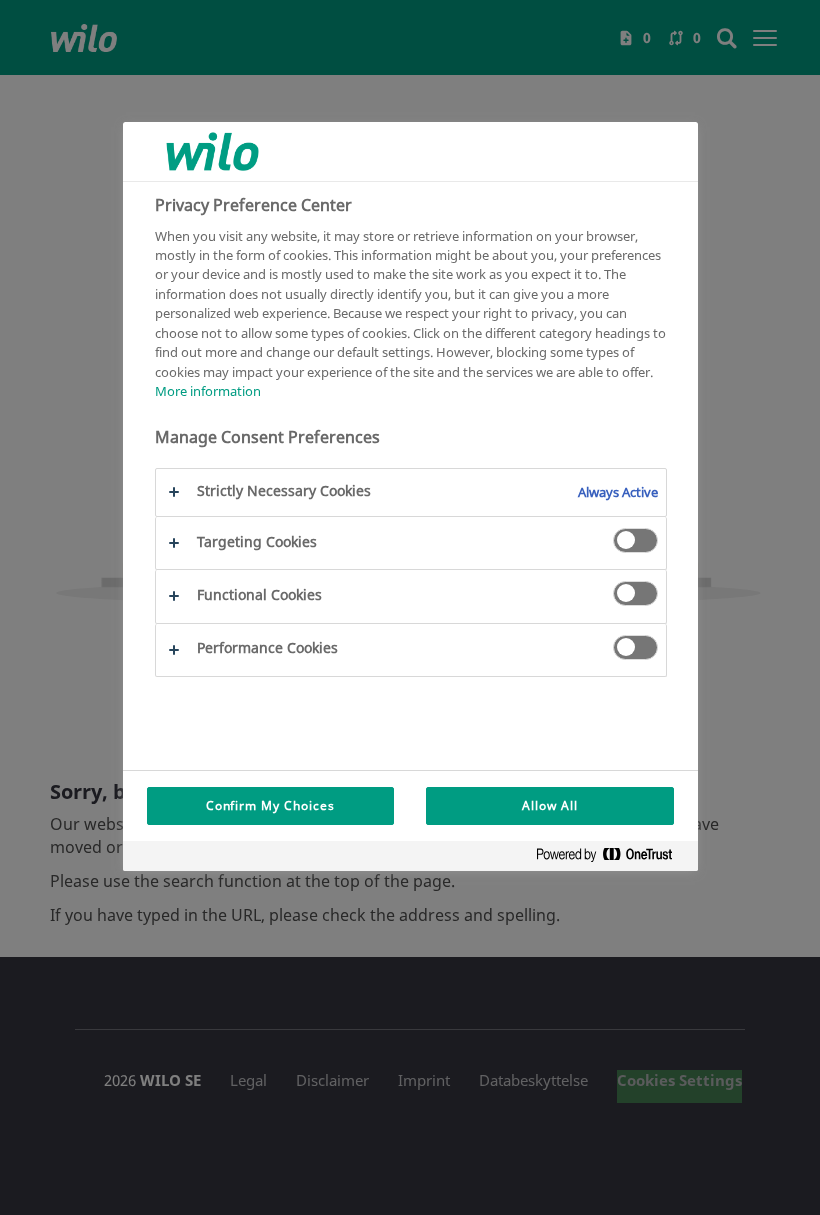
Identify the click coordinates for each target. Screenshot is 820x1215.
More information (208, 391)
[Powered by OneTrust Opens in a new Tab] (612, 858)
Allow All (550, 805)
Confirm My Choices (270, 805)
